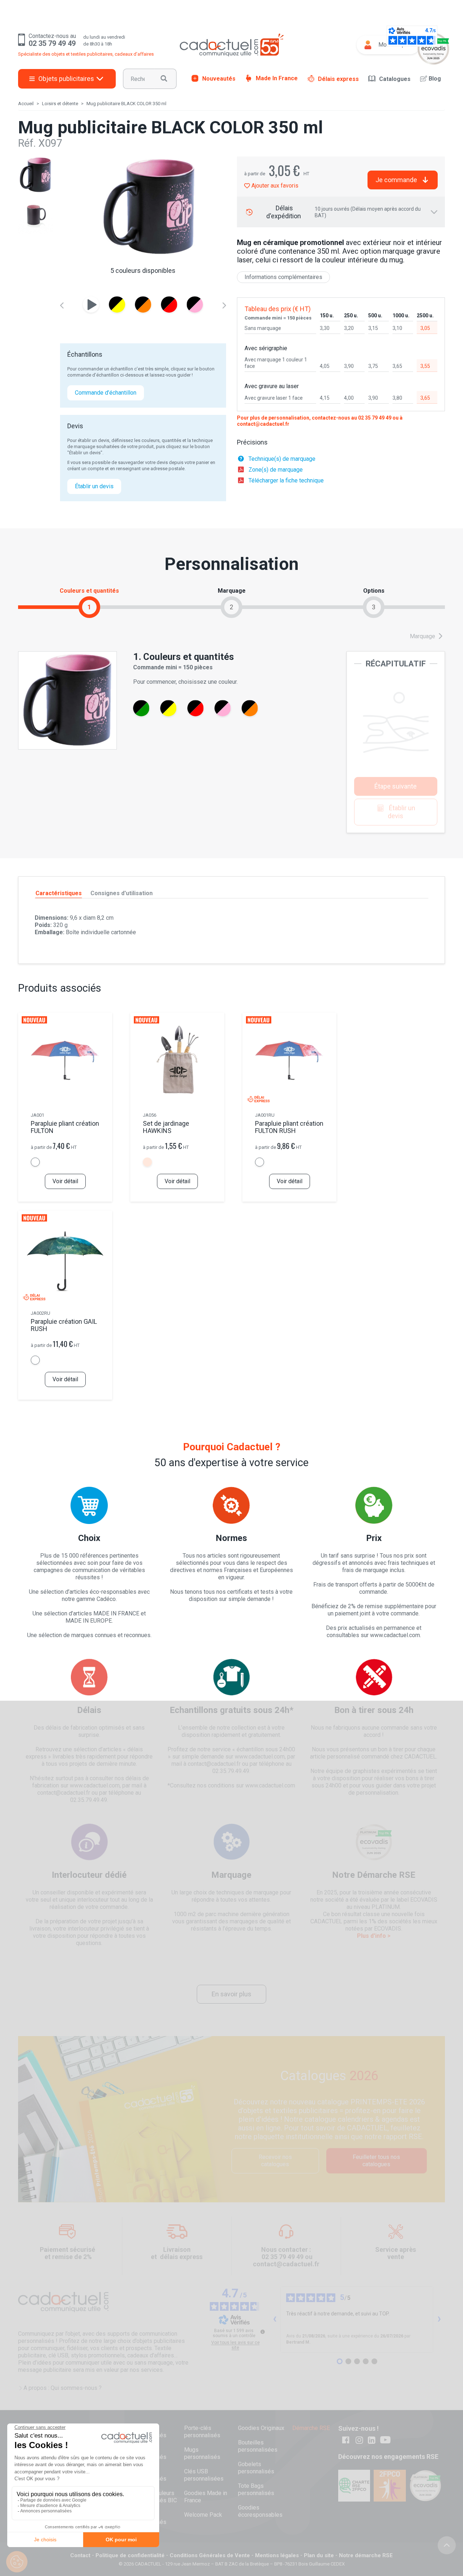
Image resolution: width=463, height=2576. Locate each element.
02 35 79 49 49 (375, 418)
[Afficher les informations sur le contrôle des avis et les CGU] (263, 2332)
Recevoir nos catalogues (275, 2161)
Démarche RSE (311, 2428)
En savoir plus (231, 1994)
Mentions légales (277, 2555)
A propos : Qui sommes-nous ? (63, 2388)
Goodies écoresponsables (260, 2511)
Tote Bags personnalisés (256, 2489)
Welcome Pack (203, 2515)
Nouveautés (219, 78)
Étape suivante (396, 786)
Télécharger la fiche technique (286, 480)
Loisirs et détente (60, 104)
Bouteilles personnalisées (258, 2446)
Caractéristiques (59, 893)
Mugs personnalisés (202, 2453)
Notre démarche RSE (366, 2555)
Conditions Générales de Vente (210, 2555)
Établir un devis (94, 486)
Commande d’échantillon (106, 393)
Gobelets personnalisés (256, 2468)
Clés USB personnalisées (204, 2475)
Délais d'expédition (343, 212)
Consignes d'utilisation (122, 893)
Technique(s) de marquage (282, 459)
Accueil (26, 104)
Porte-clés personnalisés (202, 2432)
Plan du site (319, 2555)
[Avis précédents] (275, 2319)
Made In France (277, 78)
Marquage (423, 636)
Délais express (338, 79)
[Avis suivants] (439, 2319)
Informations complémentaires (283, 277)
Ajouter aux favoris (274, 186)
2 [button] (231, 607)
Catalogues (395, 79)
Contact (80, 2555)
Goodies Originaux (261, 2428)
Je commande (396, 180)
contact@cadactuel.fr (263, 424)
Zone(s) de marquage (276, 470)
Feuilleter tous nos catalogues (376, 2161)
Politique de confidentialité (130, 2555)
